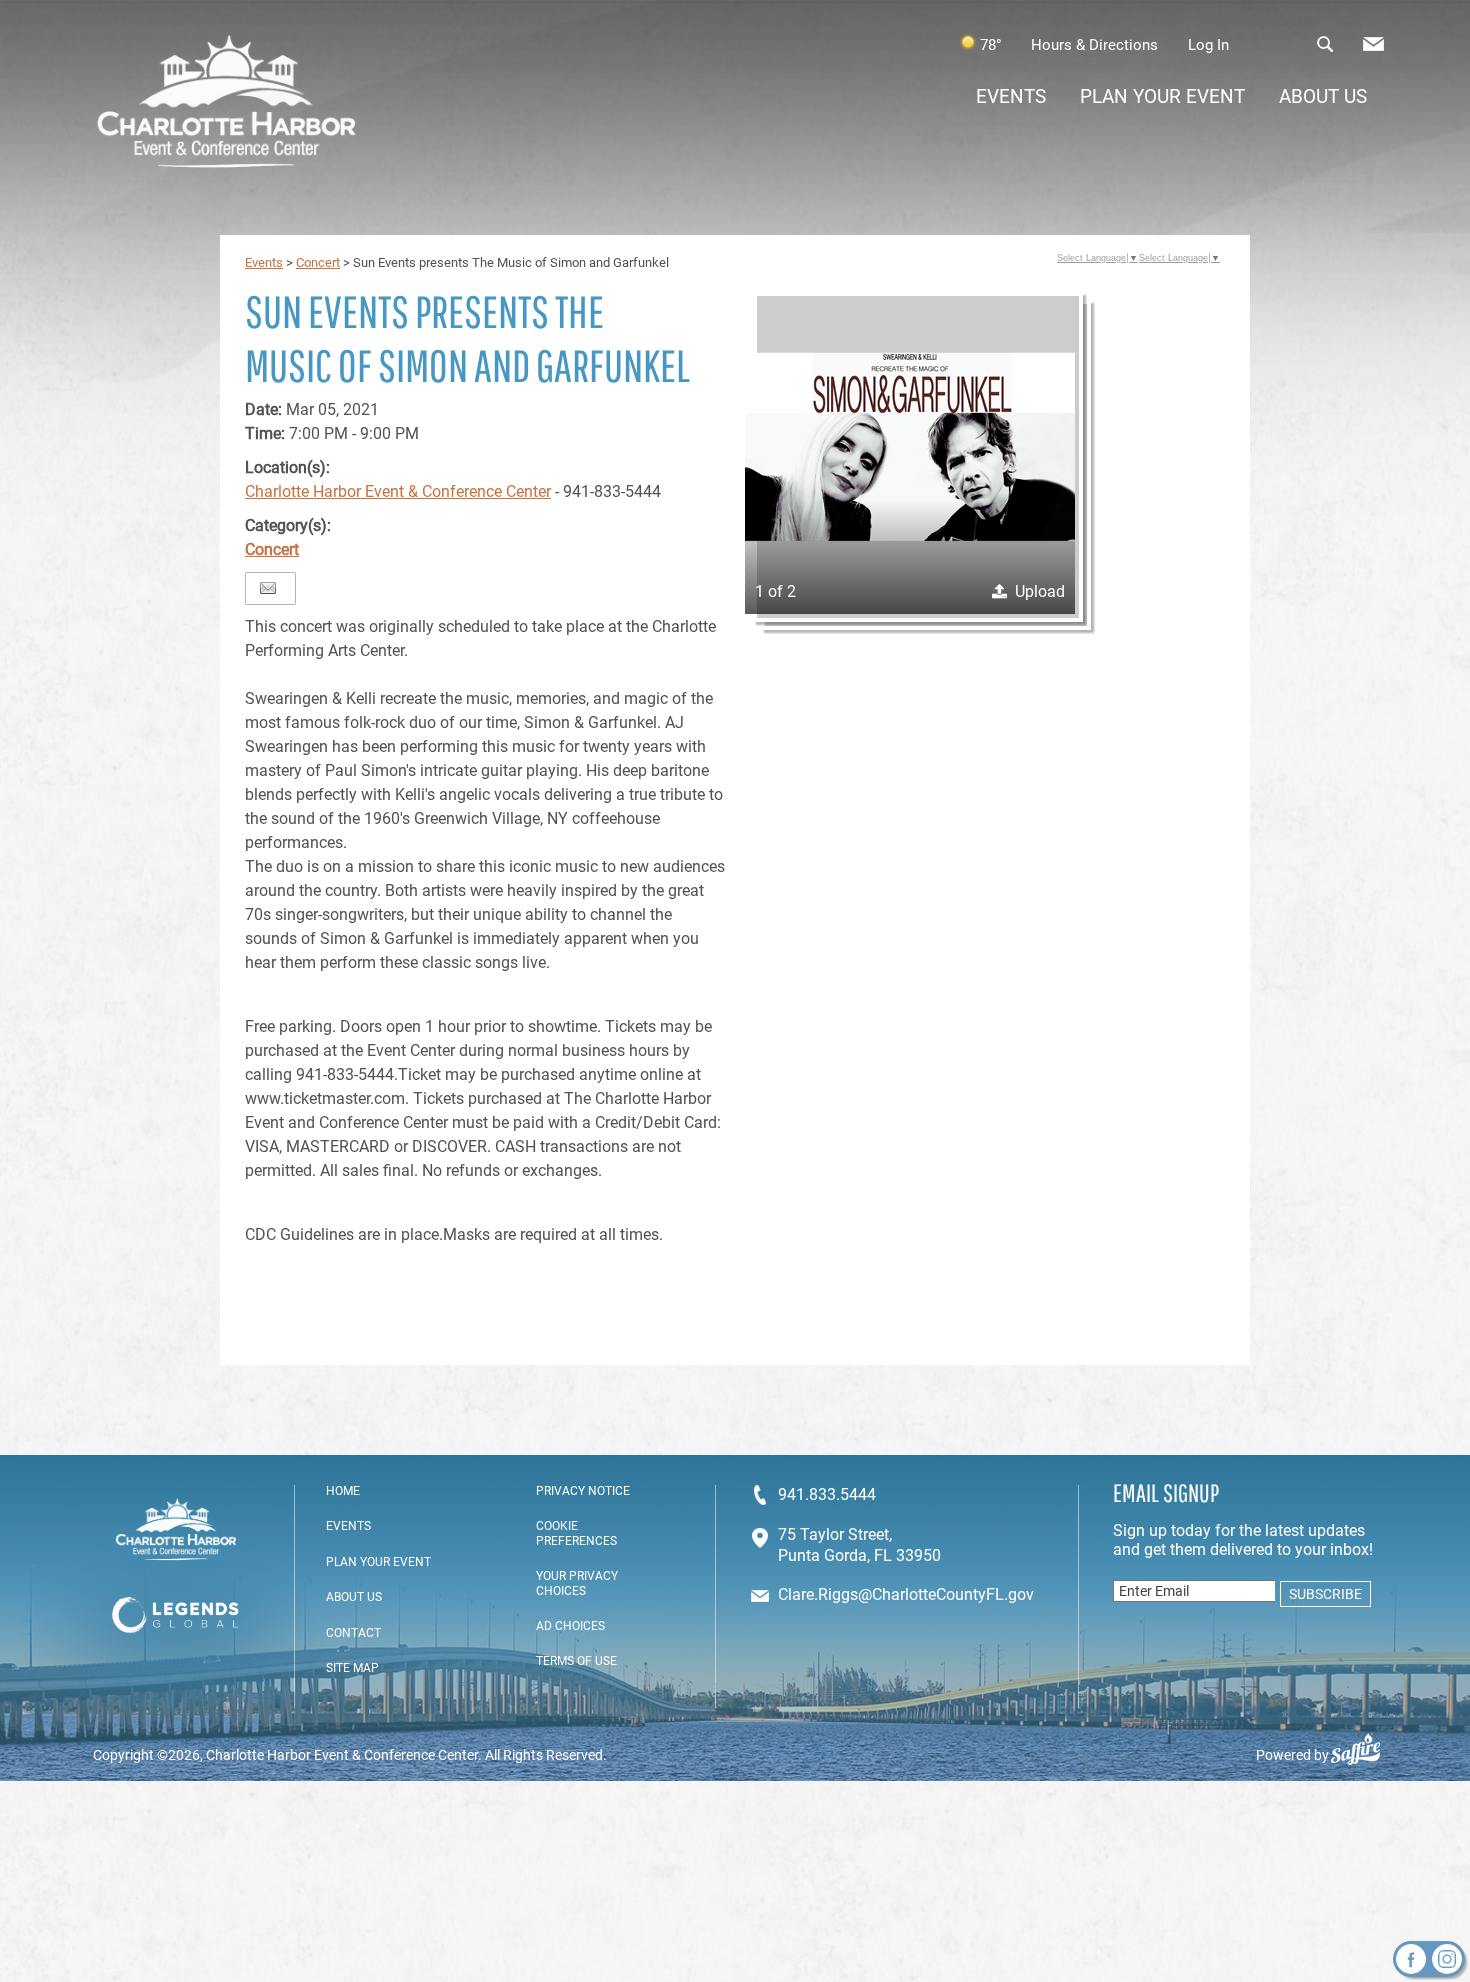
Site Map (352, 1668)
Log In (1208, 45)
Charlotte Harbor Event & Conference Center (398, 491)
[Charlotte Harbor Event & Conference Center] (226, 104)
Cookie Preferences (576, 1533)
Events (1011, 96)
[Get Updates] (1373, 49)
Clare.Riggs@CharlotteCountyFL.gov (906, 1594)
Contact (353, 1633)
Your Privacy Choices (577, 1583)
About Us (1323, 96)
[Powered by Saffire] (1363, 1755)
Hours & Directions (1094, 45)
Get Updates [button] (1373, 44)
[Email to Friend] (268, 588)
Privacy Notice (583, 1491)
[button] (910, 449)
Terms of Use (576, 1661)
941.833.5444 (827, 1494)
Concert (318, 262)
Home (343, 1491)
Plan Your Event (1162, 96)
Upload (1040, 591)
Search (1324, 44)
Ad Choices (570, 1626)
